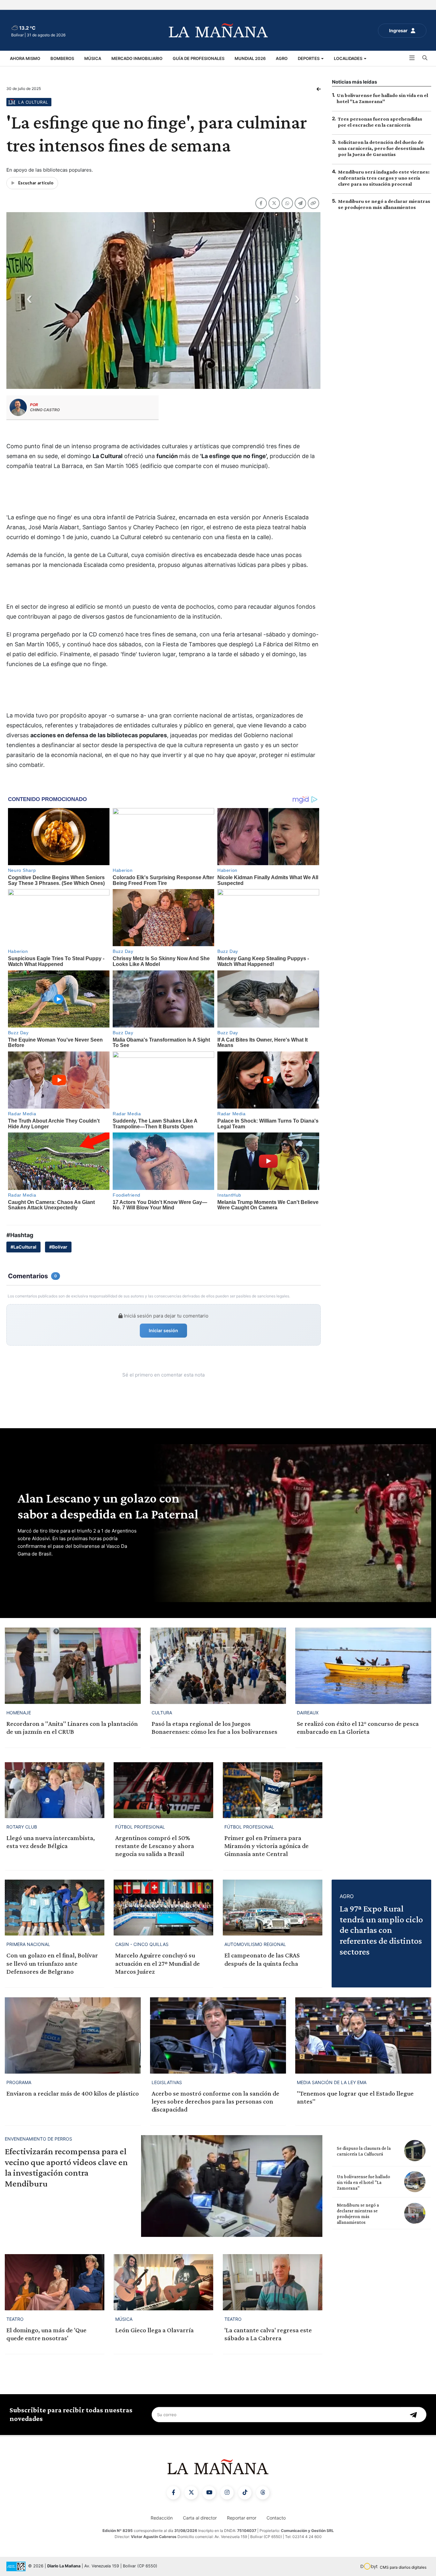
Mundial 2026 (250, 58)
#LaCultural (23, 1247)
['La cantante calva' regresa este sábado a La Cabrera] (273, 2282)
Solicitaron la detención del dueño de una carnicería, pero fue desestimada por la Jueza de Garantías (381, 148)
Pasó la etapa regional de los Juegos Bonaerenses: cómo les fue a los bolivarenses (214, 1728)
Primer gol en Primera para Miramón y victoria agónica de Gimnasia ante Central (267, 1846)
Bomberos (62, 58)
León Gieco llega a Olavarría (154, 2330)
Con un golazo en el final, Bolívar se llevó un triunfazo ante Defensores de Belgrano (52, 1963)
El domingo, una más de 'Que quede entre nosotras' (46, 2334)
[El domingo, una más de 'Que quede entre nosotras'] (55, 2282)
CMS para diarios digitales (403, 2567)
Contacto (276, 2518)
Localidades (349, 58)
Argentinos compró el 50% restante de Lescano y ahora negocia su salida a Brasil (155, 1846)
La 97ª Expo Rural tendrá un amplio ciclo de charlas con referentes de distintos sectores (381, 1930)
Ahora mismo (25, 58)
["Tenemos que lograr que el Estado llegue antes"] (363, 2035)
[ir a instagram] (227, 2493)
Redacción (162, 2518)
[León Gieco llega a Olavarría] (163, 2282)
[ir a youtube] (209, 2493)
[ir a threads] (263, 2493)
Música (93, 58)
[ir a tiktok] (245, 2493)
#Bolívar (58, 1247)
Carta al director (200, 2518)
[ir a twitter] (191, 2493)
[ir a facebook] (173, 2493)
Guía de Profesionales (199, 58)
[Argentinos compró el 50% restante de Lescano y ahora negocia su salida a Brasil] (163, 1790)
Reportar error (242, 2518)
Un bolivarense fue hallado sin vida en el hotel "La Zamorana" (363, 2182)
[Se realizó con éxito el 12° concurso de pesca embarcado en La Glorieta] (363, 1666)
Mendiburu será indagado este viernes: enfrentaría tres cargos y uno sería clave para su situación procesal (384, 178)
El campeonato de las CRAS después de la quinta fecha (262, 1959)
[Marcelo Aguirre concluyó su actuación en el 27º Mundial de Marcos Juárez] (163, 1908)
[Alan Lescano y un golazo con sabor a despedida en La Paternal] (291, 1523)
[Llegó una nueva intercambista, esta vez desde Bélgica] (55, 1790)
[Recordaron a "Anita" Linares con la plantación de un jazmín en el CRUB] (73, 1666)
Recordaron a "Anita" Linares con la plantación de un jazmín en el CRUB (72, 1728)
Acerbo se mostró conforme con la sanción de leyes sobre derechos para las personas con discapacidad (215, 2101)
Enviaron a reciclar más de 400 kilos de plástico (73, 2093)
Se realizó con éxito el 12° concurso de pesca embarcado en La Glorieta (358, 1728)
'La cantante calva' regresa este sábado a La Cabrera (268, 2334)
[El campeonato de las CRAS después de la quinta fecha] (273, 1908)
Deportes (309, 58)
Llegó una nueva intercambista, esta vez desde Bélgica (51, 1842)
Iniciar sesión (163, 1330)
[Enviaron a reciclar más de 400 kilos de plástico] (73, 2035)
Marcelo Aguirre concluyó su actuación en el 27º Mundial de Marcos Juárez (158, 1963)
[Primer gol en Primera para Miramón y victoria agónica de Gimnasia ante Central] (273, 1790)
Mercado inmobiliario (137, 58)
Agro (282, 58)
